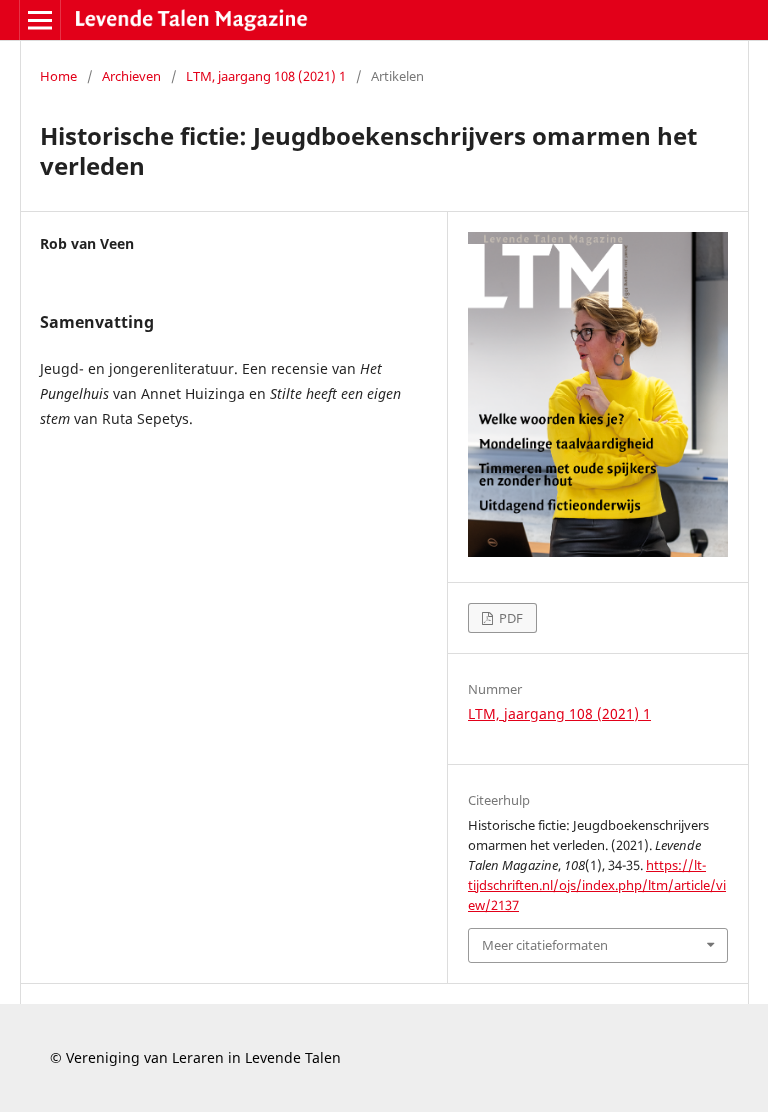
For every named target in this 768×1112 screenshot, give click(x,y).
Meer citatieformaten (545, 945)
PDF (509, 618)
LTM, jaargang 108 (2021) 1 (266, 76)
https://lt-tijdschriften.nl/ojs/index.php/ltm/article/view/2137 (597, 885)
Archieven (131, 76)
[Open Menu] (40, 20)
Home (58, 76)
